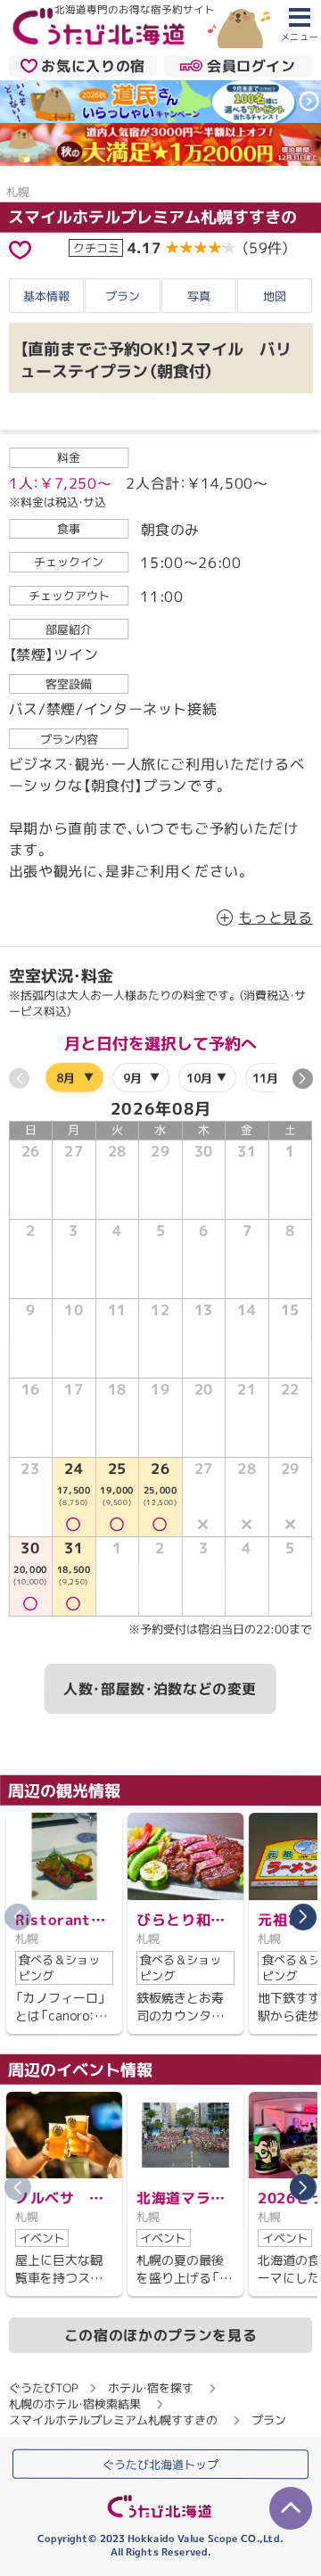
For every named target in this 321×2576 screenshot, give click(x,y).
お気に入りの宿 (93, 66)
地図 (275, 296)
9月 (132, 1077)
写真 (199, 296)
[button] (302, 1078)
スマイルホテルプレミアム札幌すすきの (152, 216)
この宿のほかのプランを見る (160, 2335)
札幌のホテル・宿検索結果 (75, 2404)
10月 (198, 1078)
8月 (66, 1077)
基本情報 (46, 296)
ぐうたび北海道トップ (160, 2465)
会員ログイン (251, 66)
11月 (265, 1078)
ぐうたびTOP (43, 2388)
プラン (123, 296)
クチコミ (96, 247)
